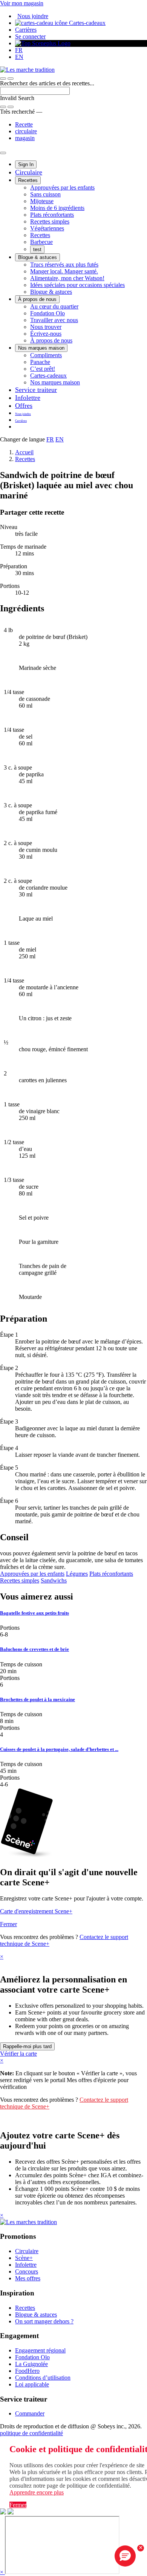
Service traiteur (36, 390)
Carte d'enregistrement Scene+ (36, 1911)
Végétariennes (47, 228)
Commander (30, 2413)
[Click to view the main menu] (3, 79)
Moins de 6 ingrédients (57, 208)
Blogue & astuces (38, 257)
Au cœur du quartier (54, 306)
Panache (40, 362)
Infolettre (28, 398)
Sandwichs (54, 1580)
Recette (24, 124)
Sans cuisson (45, 194)
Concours (27, 2271)
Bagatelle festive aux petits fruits (34, 1613)
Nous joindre (33, 16)
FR (19, 50)
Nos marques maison (41, 348)
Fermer (8, 1924)
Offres (24, 406)
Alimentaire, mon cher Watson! (67, 278)
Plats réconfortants (52, 215)
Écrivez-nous (46, 334)
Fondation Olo (47, 313)
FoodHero (27, 2371)
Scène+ (24, 2258)
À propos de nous (37, 299)
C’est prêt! (43, 369)
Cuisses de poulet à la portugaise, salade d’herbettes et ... (59, 1749)
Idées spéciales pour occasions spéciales (77, 285)
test (37, 249)
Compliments (46, 355)
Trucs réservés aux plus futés (64, 265)
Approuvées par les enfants (62, 187)
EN (19, 57)
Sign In (26, 164)
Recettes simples (50, 221)
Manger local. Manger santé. (64, 271)
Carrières (26, 30)
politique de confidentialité (31, 2433)
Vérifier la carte (18, 2054)
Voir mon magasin (22, 3)
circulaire (26, 131)
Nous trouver (46, 327)
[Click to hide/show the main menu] (3, 153)
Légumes (77, 1574)
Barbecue (41, 242)
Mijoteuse (42, 201)
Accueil (24, 452)
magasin (25, 138)
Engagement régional (40, 2350)
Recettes (28, 180)
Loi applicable (32, 2384)
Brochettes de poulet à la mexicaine (38, 1699)
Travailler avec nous (54, 320)
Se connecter (30, 36)
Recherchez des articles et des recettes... (47, 83)
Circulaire (29, 172)
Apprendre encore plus (37, 2492)
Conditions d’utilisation (43, 2378)
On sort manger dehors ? (44, 2321)
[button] (11, 79)
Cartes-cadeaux (87, 23)
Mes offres (28, 2278)
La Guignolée (31, 2364)
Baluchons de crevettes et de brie (34, 1649)
